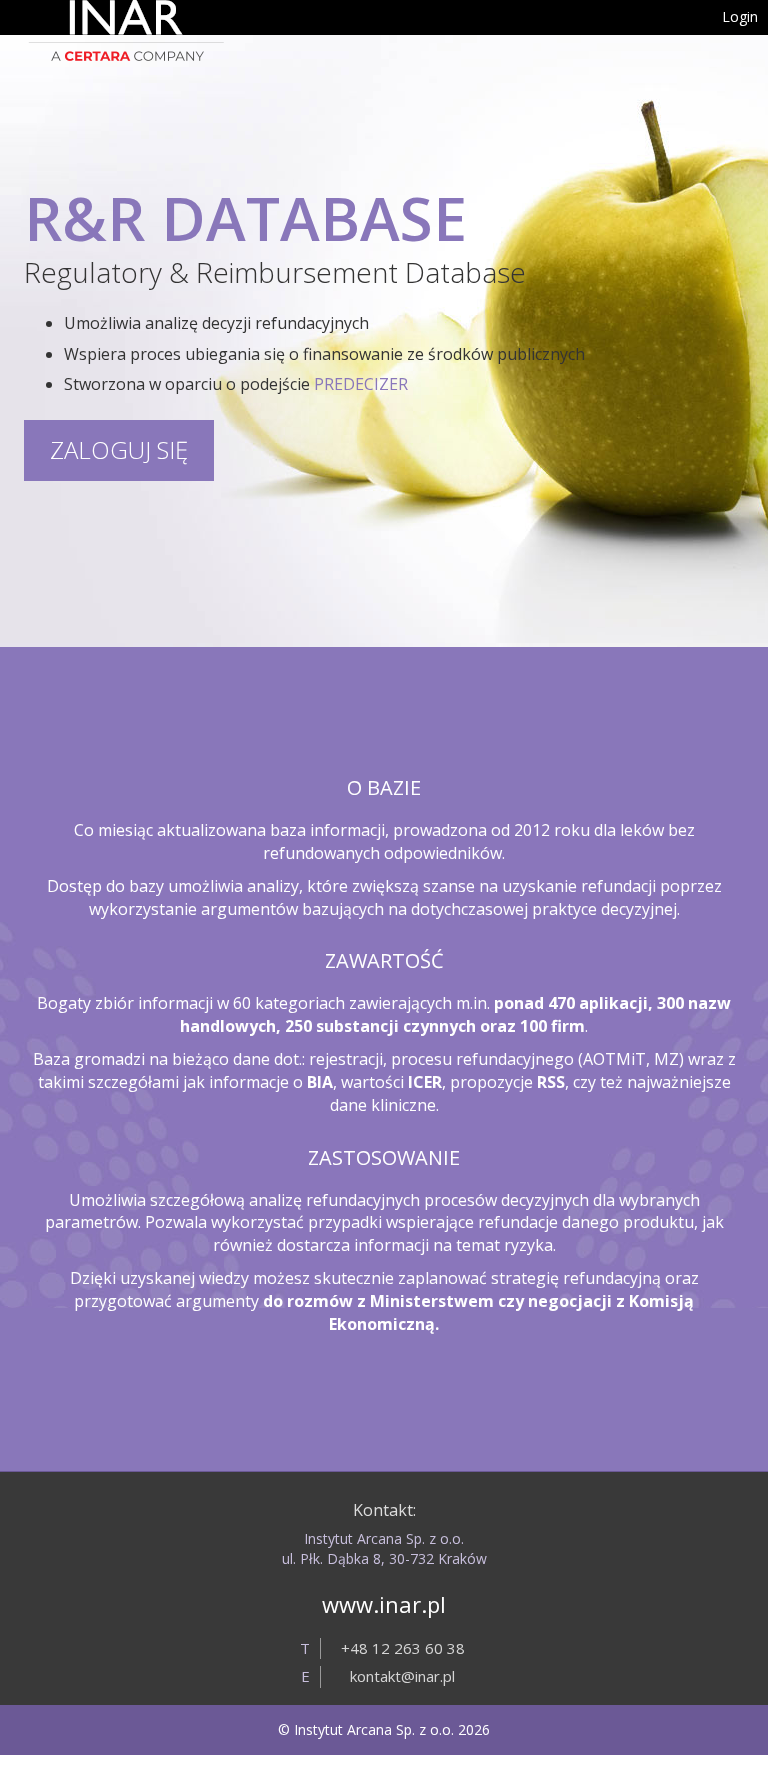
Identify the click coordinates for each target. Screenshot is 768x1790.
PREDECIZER (361, 384)
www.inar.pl (384, 1604)
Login (740, 16)
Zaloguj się (119, 449)
